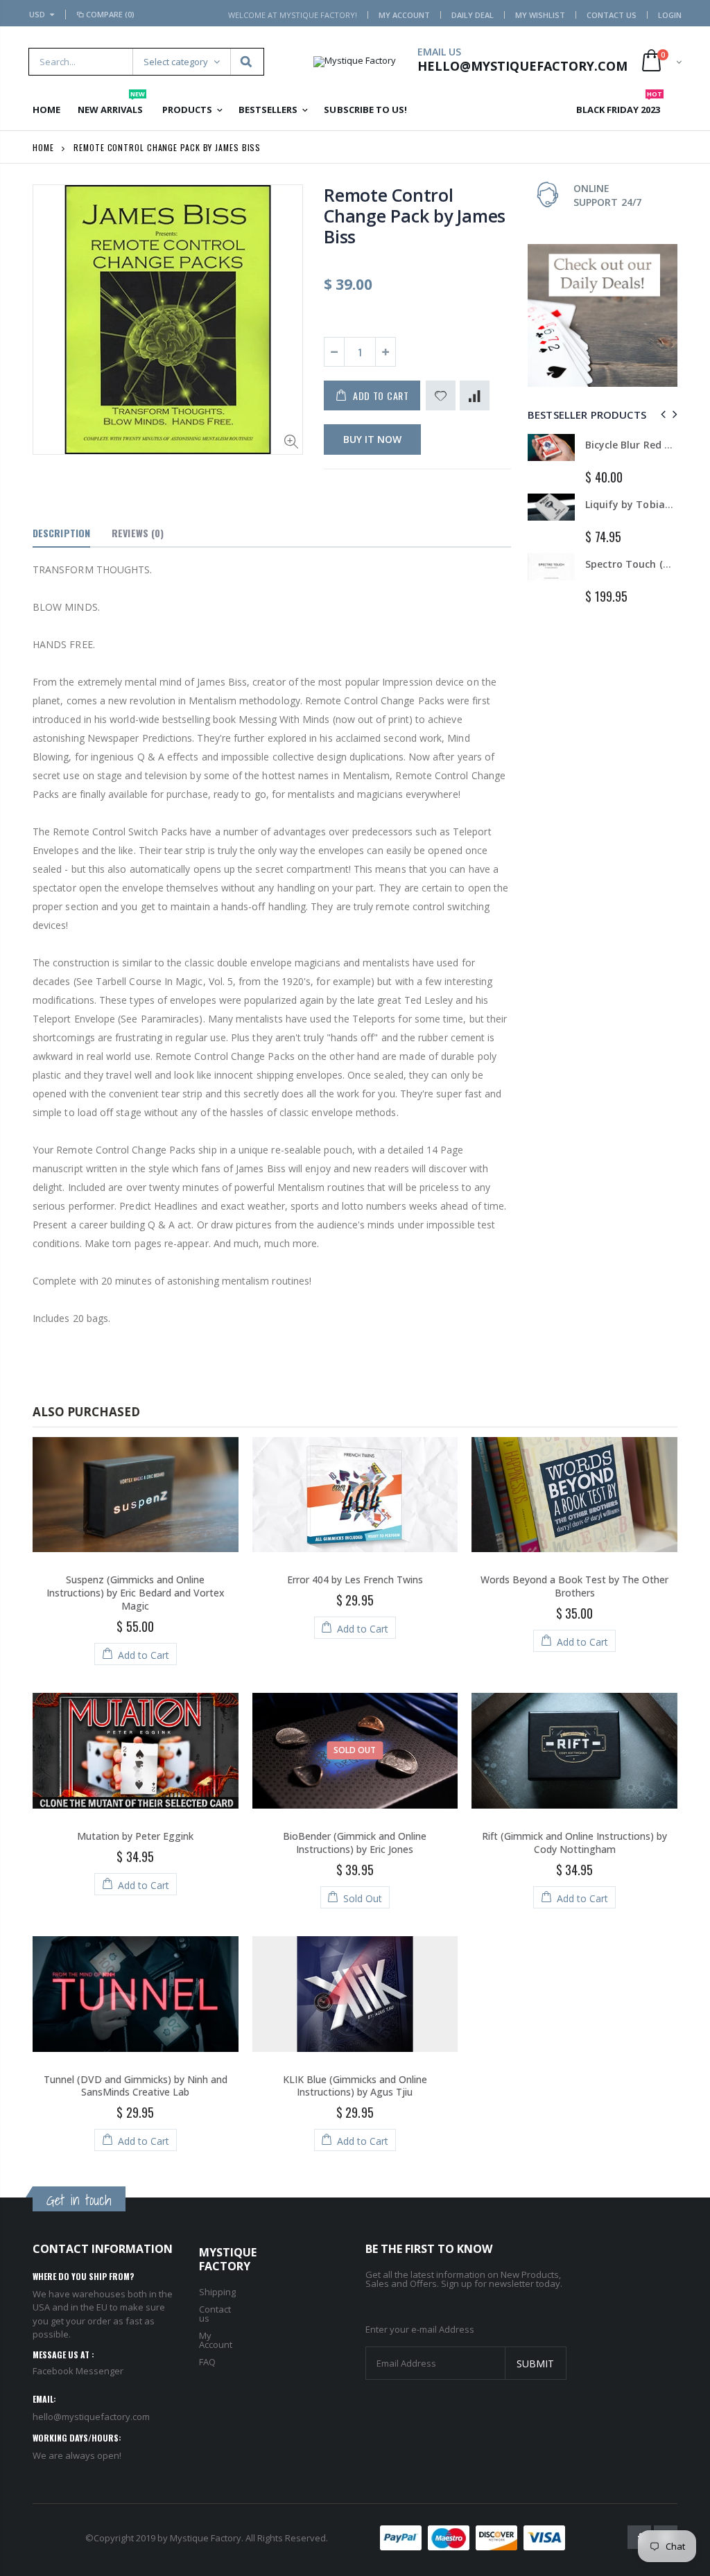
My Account (404, 15)
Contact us (215, 2314)
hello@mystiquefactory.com (91, 2417)
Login (670, 15)
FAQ (207, 2362)
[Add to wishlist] (441, 395)
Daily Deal (473, 15)
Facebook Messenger (78, 2371)
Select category (176, 62)
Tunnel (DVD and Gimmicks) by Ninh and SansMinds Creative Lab (136, 2086)
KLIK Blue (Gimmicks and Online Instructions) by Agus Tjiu (355, 2086)
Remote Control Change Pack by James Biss (415, 216)
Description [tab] (61, 533)
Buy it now (372, 439)
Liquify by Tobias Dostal (644, 504)
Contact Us (612, 15)
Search (246, 62)
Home (43, 147)
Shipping (217, 2292)
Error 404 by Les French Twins (355, 1579)
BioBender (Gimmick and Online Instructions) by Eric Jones (355, 1843)
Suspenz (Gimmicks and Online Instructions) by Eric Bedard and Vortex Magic (136, 1593)
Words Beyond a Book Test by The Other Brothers (574, 1586)
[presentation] (661, 414)
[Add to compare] (475, 395)
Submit (535, 2364)
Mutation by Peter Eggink (135, 1836)
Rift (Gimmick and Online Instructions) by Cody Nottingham (574, 1843)
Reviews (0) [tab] (138, 533)
